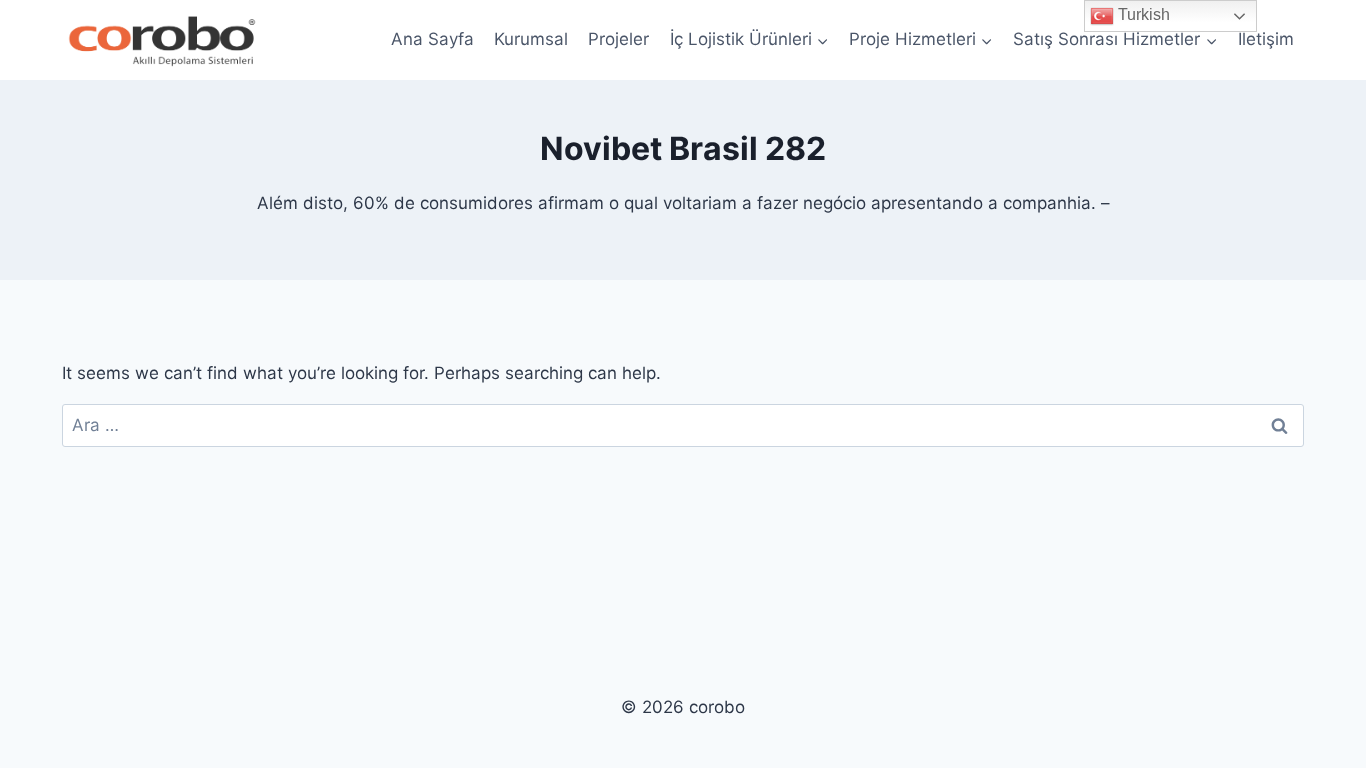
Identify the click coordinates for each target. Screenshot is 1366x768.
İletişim (1266, 39)
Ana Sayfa (432, 39)
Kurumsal (531, 39)
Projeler (618, 39)
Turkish (1142, 14)
